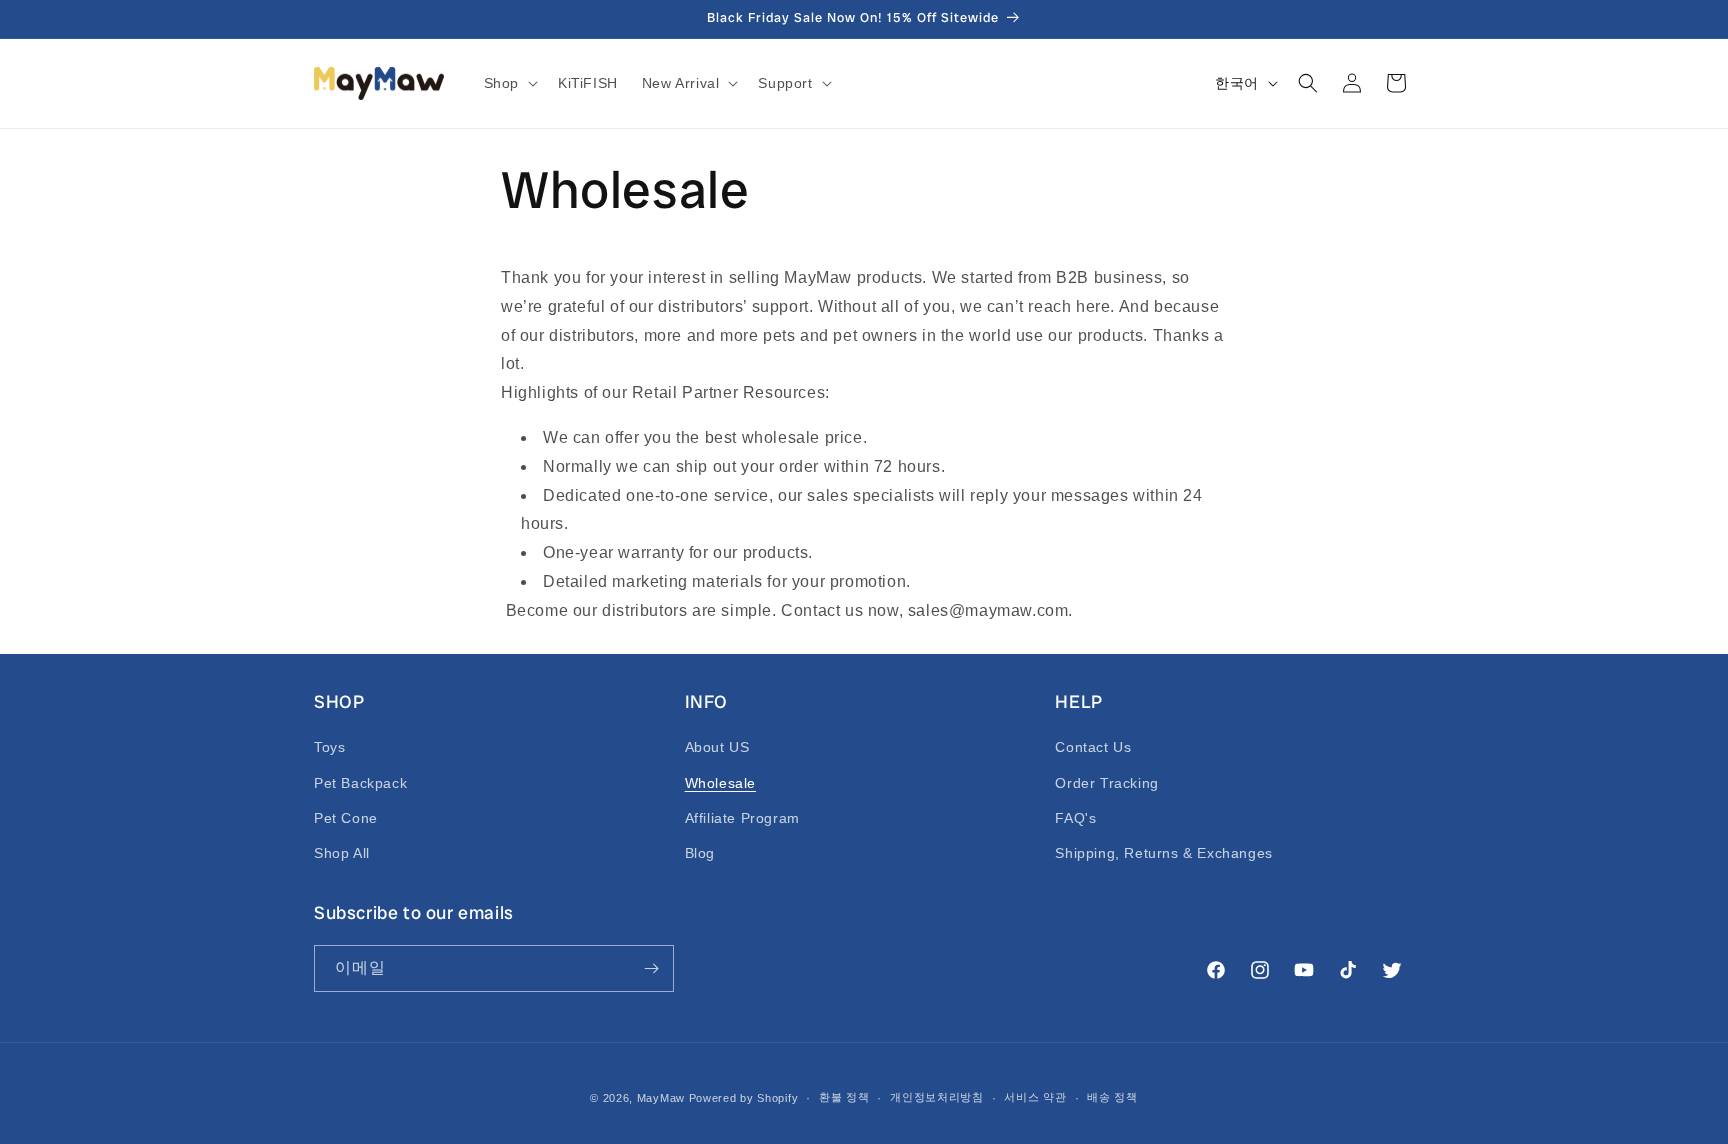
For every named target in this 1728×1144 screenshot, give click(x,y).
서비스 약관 (1035, 1097)
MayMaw (661, 1098)
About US (717, 747)
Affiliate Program (742, 818)
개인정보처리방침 (937, 1097)
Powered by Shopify (744, 1098)
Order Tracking (1106, 783)
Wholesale (720, 783)
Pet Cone (346, 818)
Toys (329, 747)
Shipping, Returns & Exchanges (1163, 853)
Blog (700, 853)
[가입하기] (651, 968)
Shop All (342, 853)
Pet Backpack (360, 783)
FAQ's (1075, 818)
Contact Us (1093, 747)
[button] (509, 83)
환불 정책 (844, 1097)
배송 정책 (1112, 1097)
